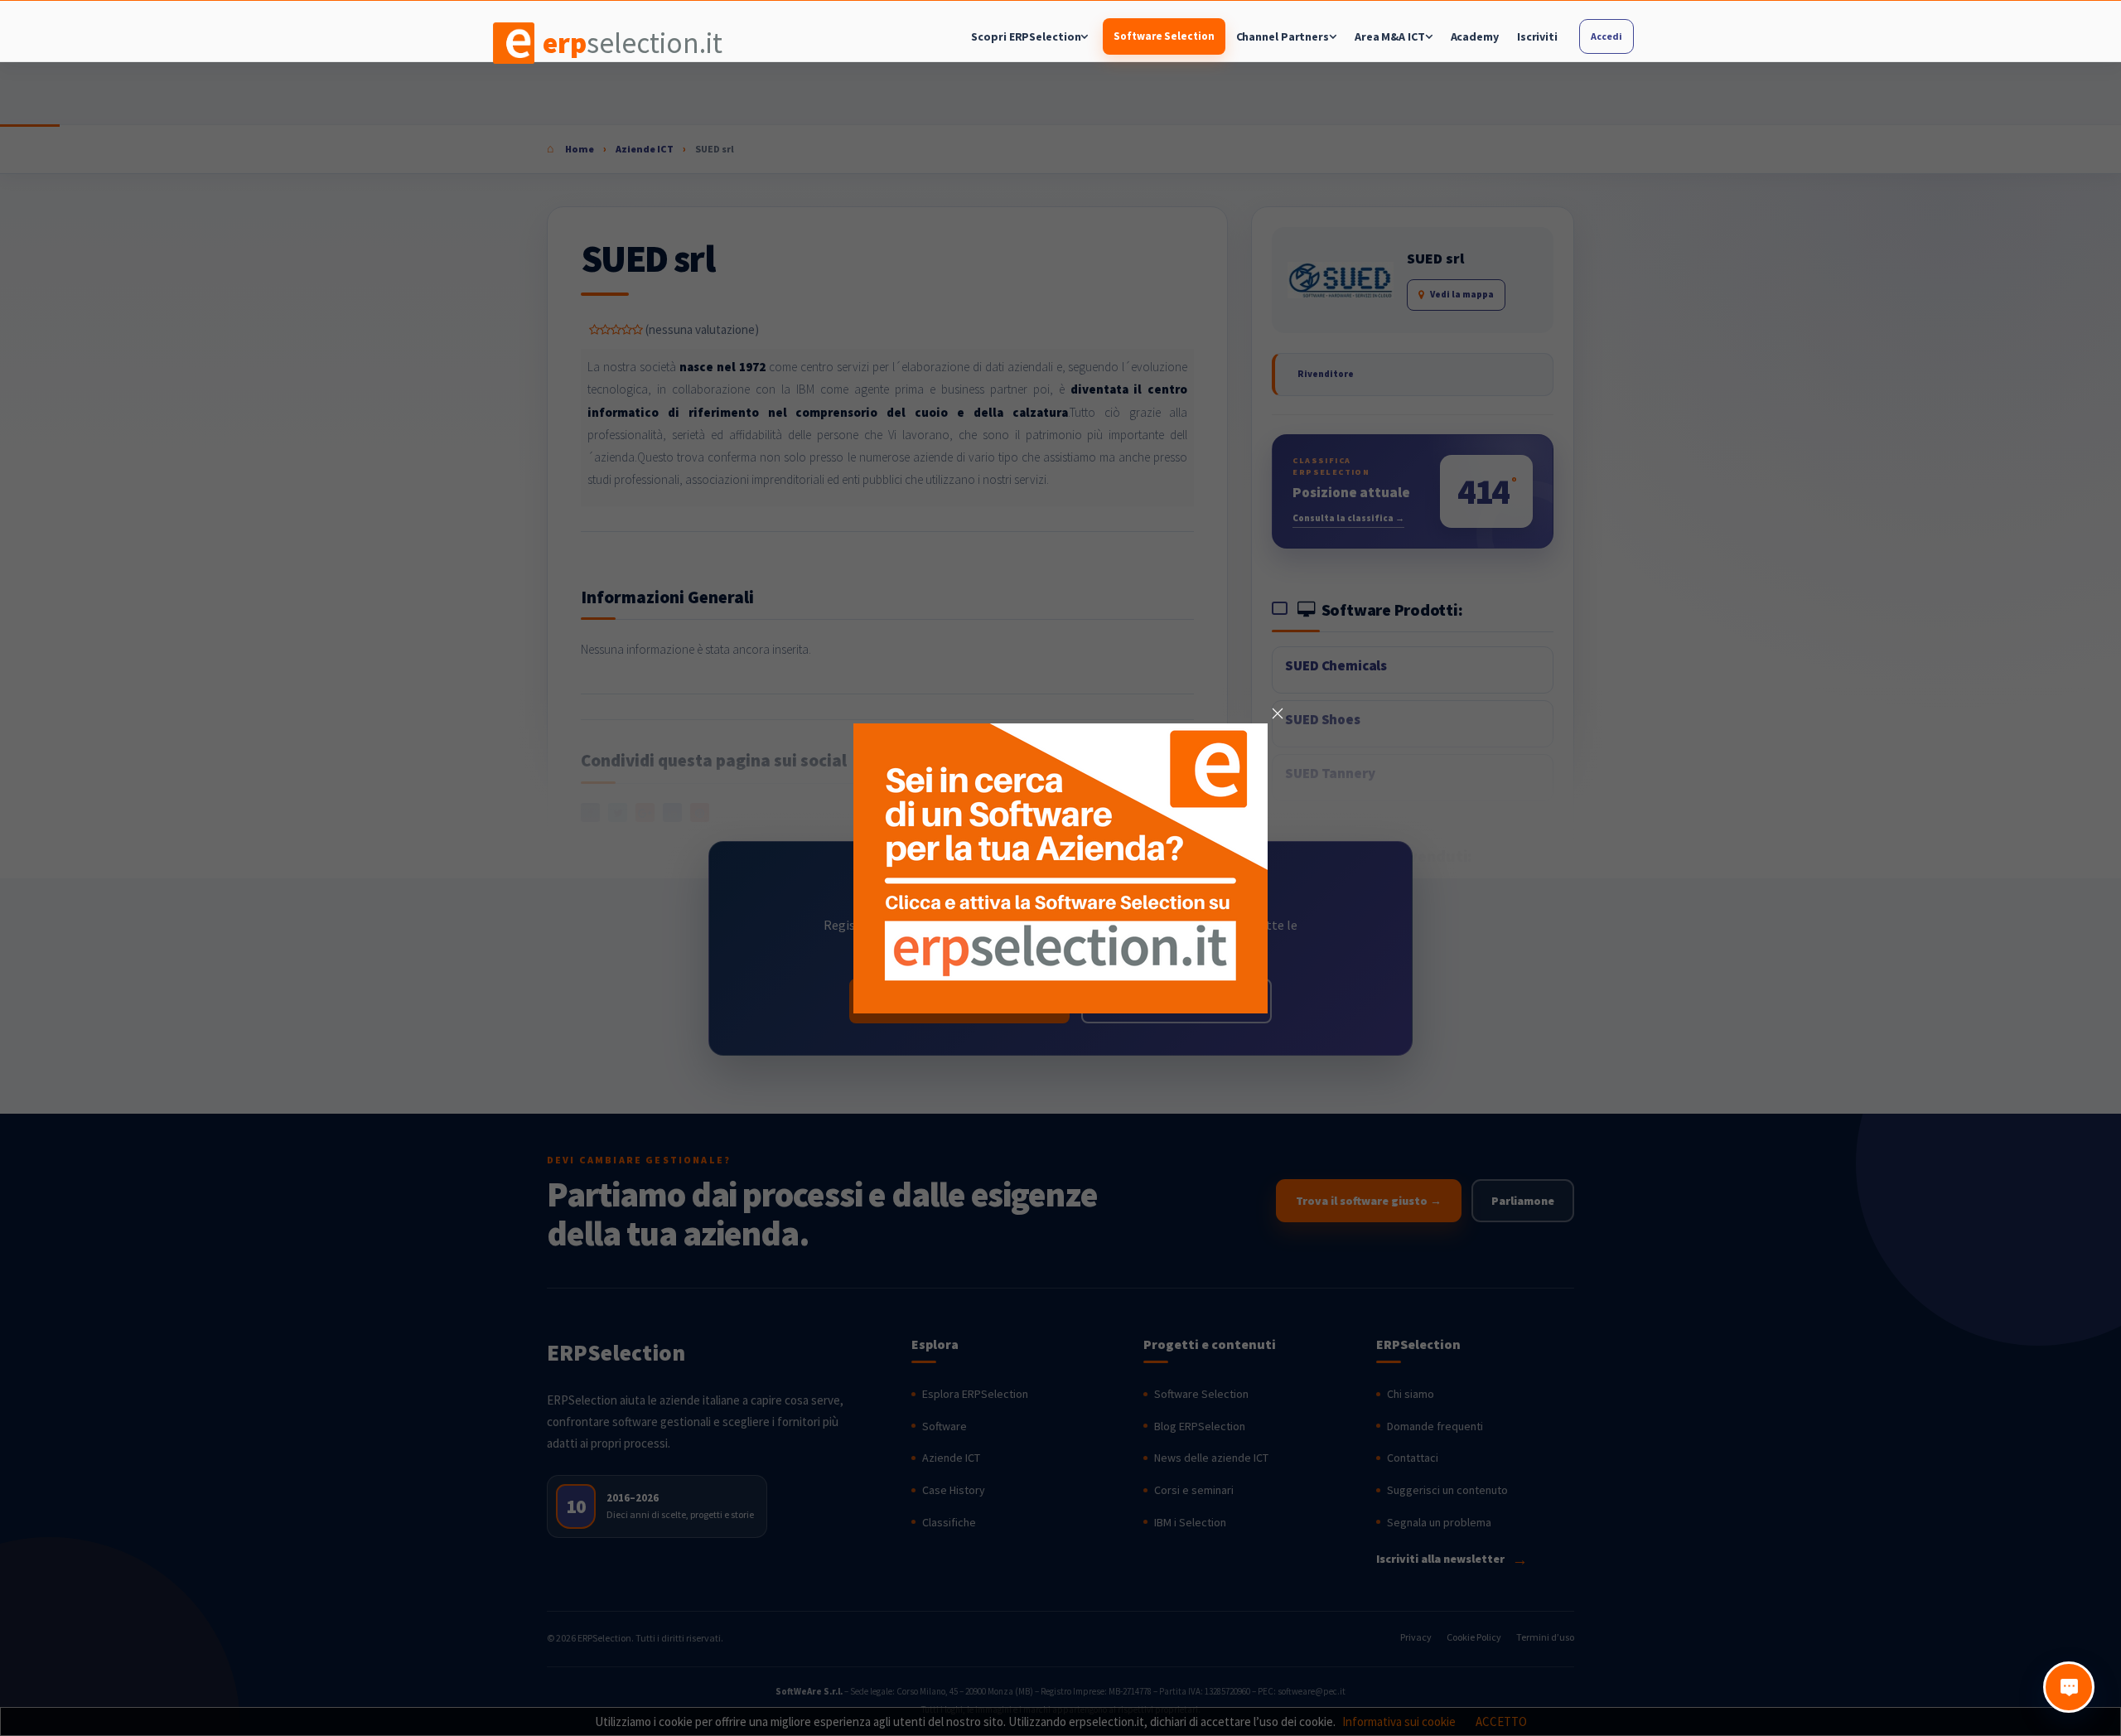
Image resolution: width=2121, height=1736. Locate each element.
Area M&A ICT (1390, 36)
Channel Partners (1283, 36)
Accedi (1606, 36)
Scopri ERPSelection (1026, 36)
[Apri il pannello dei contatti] (2069, 1687)
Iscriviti (1537, 36)
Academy (1475, 36)
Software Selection (1164, 36)
